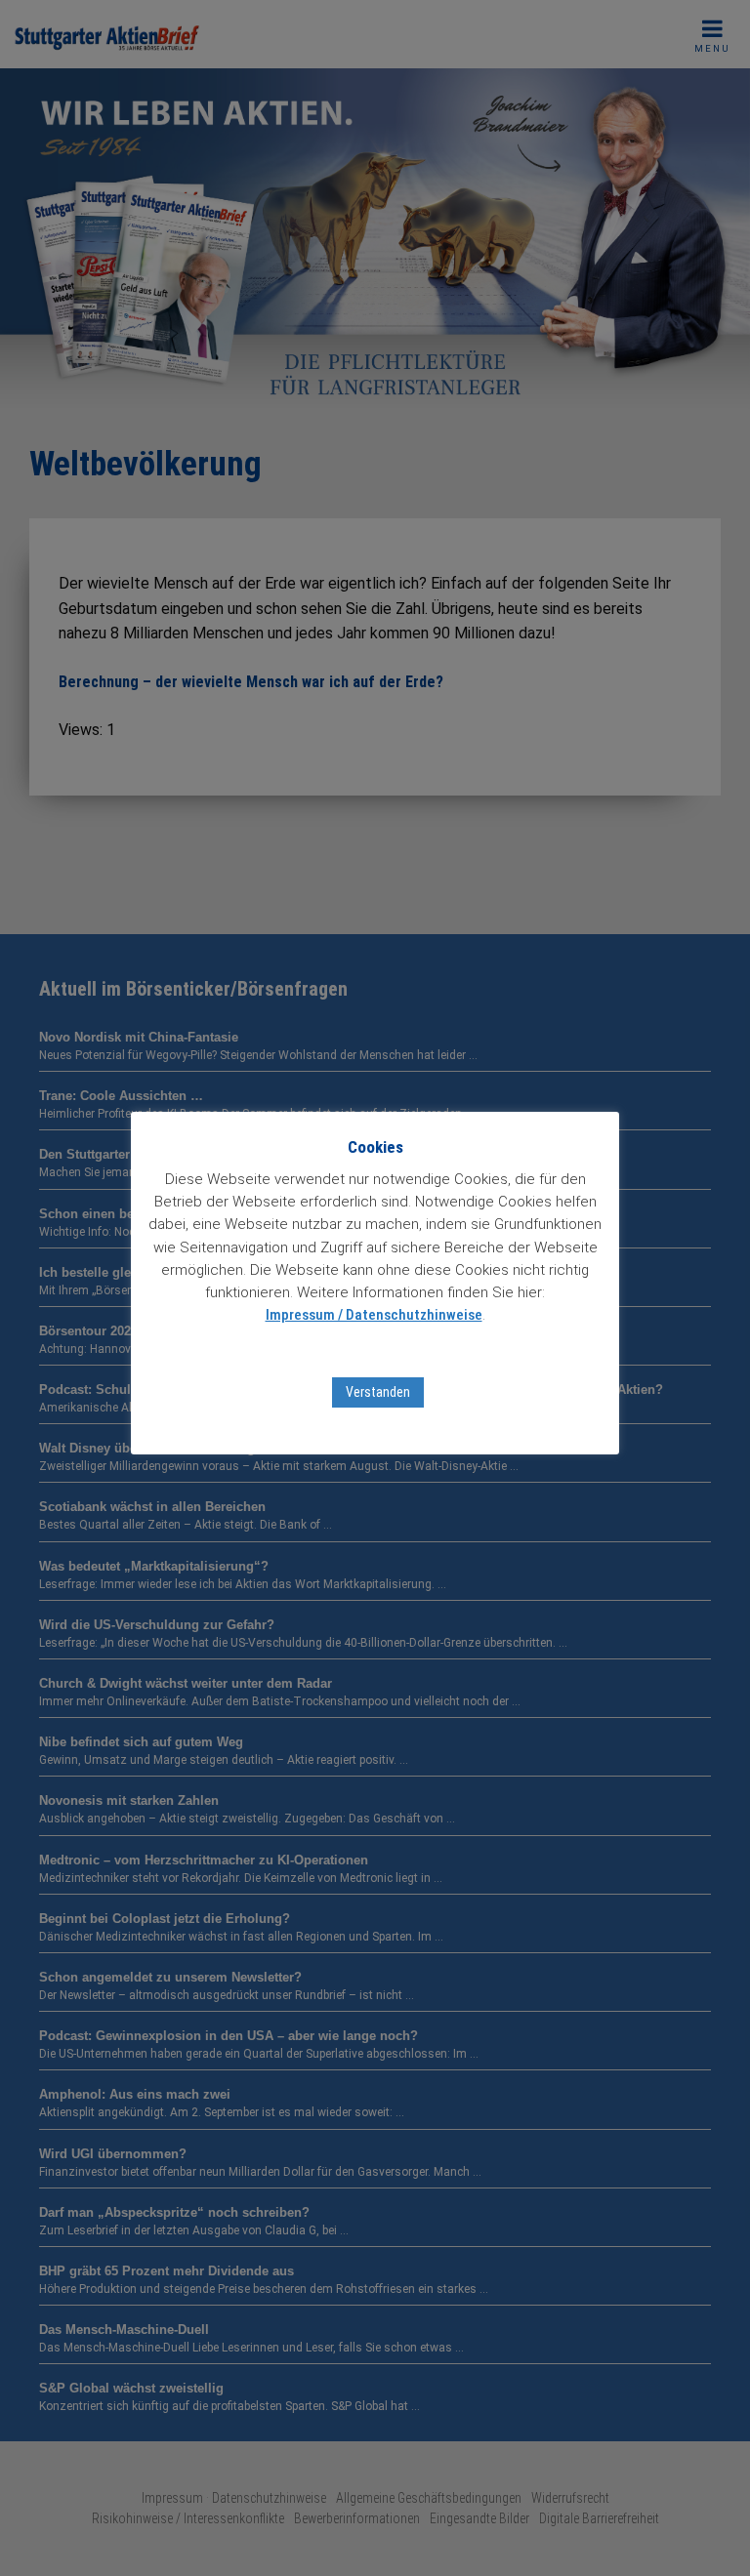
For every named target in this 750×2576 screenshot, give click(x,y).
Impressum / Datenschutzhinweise (374, 1315)
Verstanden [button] (378, 1392)
